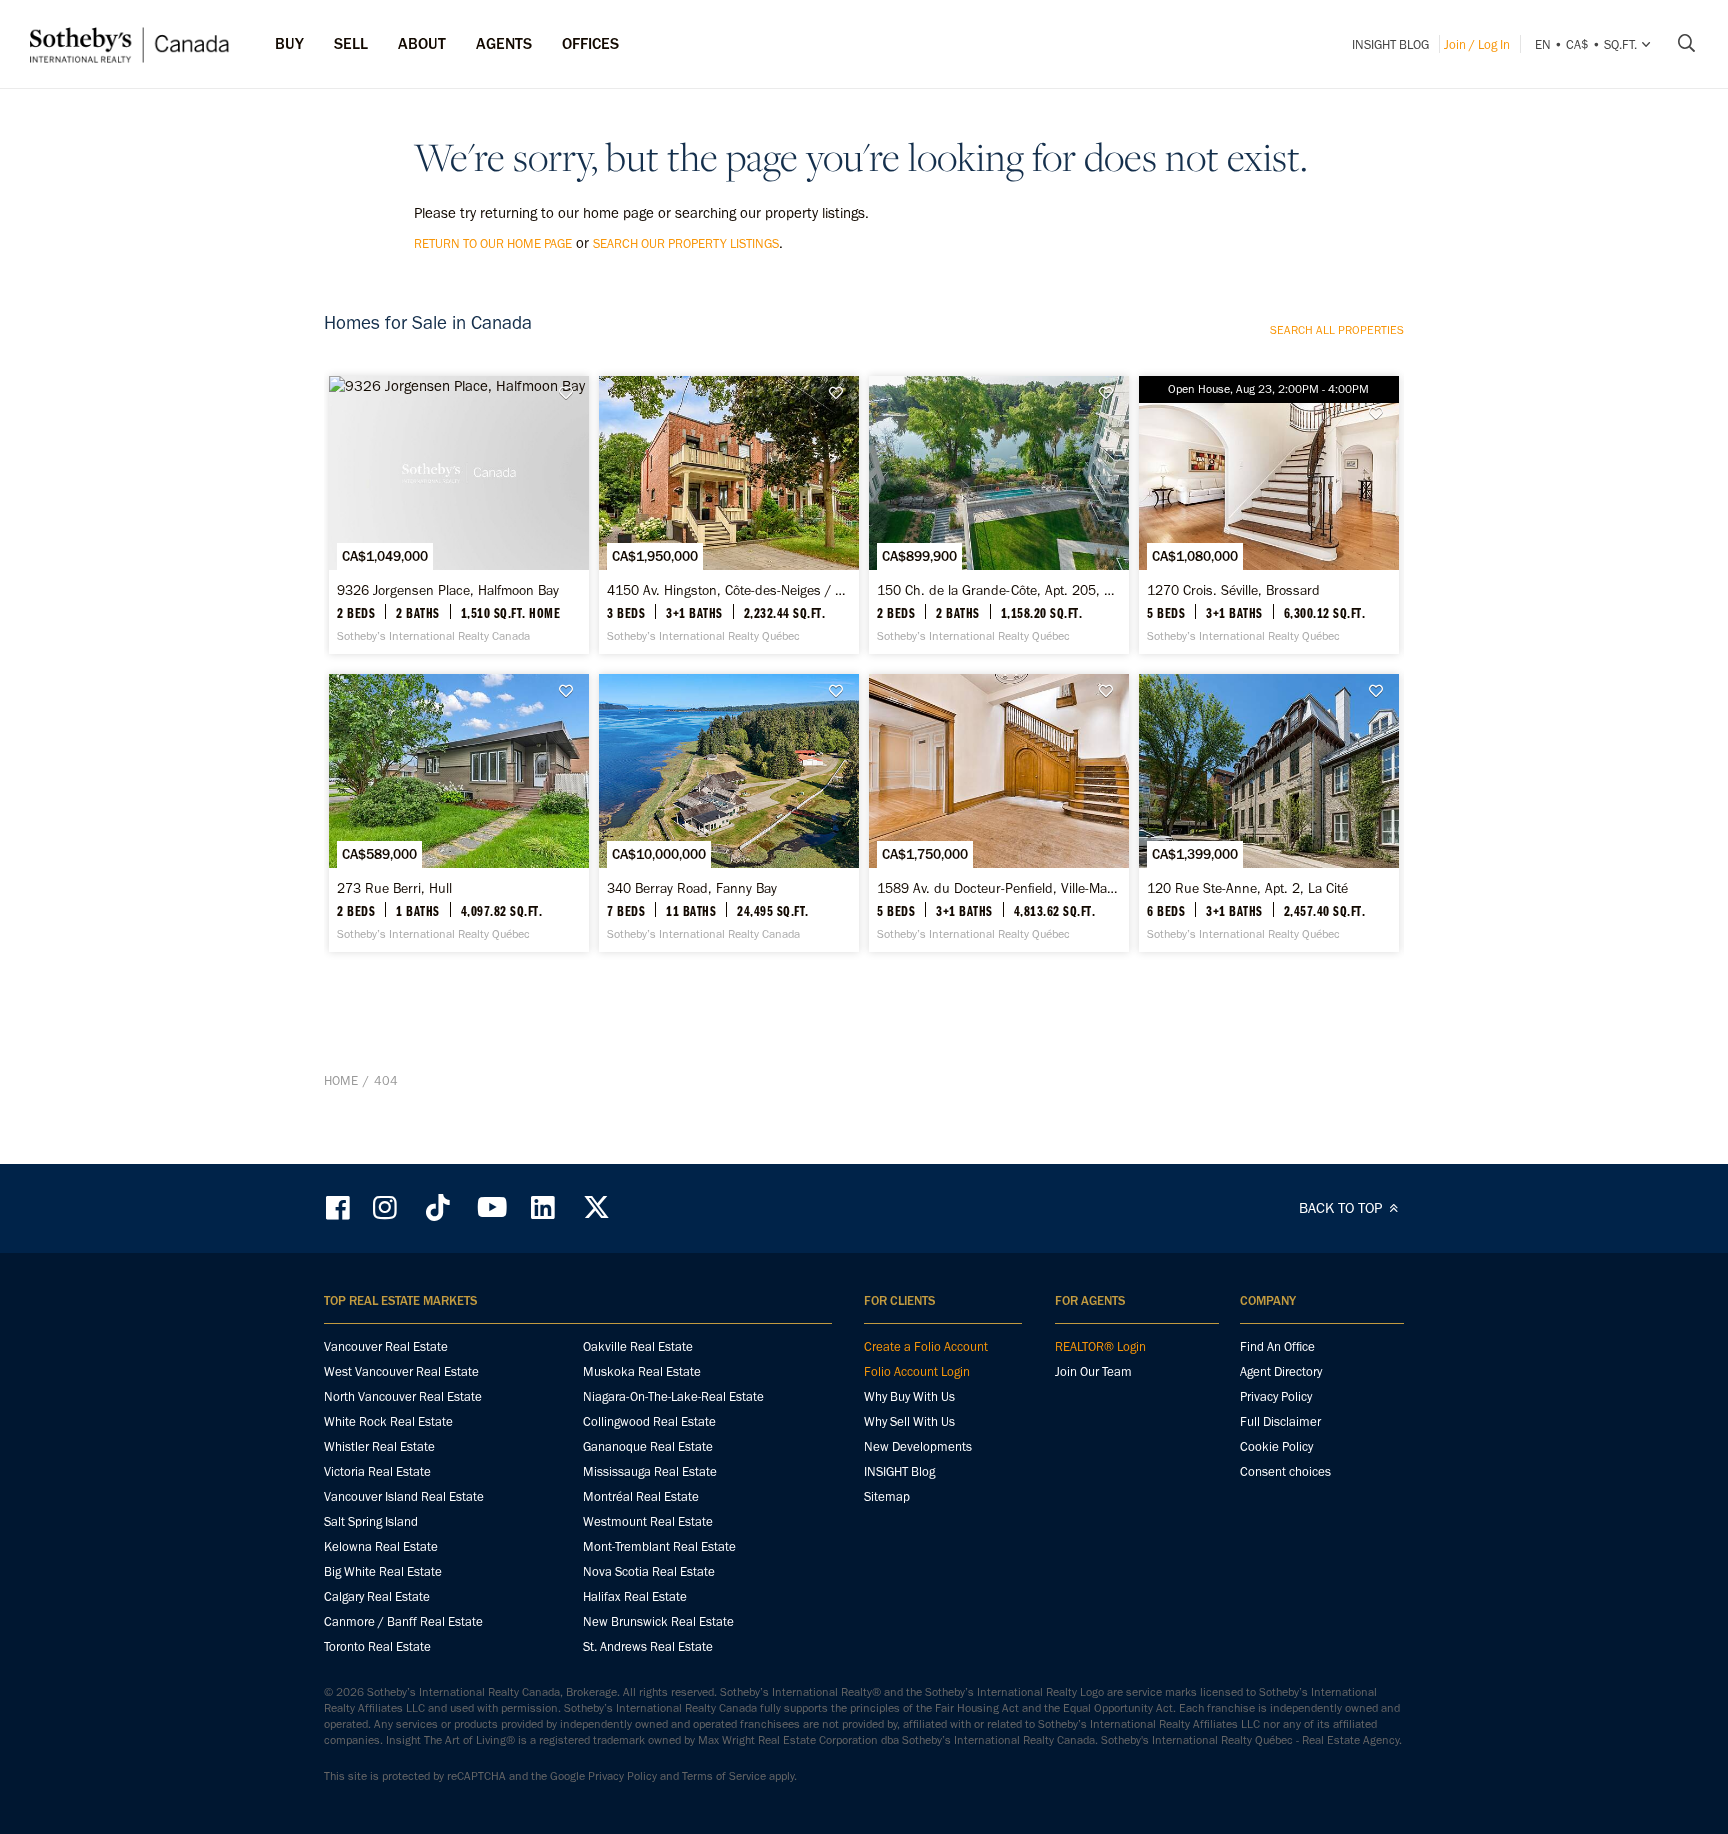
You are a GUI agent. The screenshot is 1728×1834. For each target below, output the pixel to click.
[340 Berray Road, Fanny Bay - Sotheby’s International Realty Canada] (728, 813)
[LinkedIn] (543, 1207)
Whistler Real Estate (379, 1446)
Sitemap (887, 1496)
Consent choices (1285, 1471)
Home (341, 1080)
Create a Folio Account (926, 1346)
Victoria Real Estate (377, 1471)
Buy (289, 43)
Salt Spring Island (371, 1521)
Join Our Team (1093, 1371)
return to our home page (493, 243)
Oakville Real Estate (638, 1346)
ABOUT (422, 43)
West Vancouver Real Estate (401, 1371)
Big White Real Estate (383, 1571)
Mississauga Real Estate (650, 1471)
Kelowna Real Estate (381, 1546)
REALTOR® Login (1100, 1346)
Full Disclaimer (1280, 1421)
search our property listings (686, 243)
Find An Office (1277, 1346)
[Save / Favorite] (571, 393)
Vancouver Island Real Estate (404, 1496)
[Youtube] (491, 1207)
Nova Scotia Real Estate (649, 1571)
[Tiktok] (438, 1207)
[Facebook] (340, 1207)
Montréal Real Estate (641, 1496)
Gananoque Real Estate (648, 1446)
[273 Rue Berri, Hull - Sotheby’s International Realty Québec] (458, 813)
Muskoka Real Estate (642, 1371)
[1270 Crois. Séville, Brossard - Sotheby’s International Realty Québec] (1268, 515)
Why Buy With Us (909, 1396)
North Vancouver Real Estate (403, 1396)
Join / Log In (1477, 44)
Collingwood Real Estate (649, 1421)
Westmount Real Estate (648, 1521)
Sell (351, 43)
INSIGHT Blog (1390, 44)
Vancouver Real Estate (386, 1346)
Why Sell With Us (909, 1421)
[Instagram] (387, 1207)
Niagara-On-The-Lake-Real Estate (673, 1396)
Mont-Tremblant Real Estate (659, 1546)
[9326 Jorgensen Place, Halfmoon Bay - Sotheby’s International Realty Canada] (458, 515)
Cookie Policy (1276, 1446)
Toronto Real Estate (377, 1646)
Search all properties (1337, 330)
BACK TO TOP (1342, 1208)
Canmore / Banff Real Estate (403, 1621)
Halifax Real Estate (635, 1596)
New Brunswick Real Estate (658, 1621)
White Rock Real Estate (388, 1421)
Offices (590, 43)
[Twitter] (596, 1207)
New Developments (918, 1446)
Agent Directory (1281, 1371)
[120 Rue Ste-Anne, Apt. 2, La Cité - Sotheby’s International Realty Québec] (1268, 813)
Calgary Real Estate (377, 1596)
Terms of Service (724, 1776)
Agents (504, 43)
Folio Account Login (917, 1371)
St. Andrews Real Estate (648, 1646)
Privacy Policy (1276, 1396)
